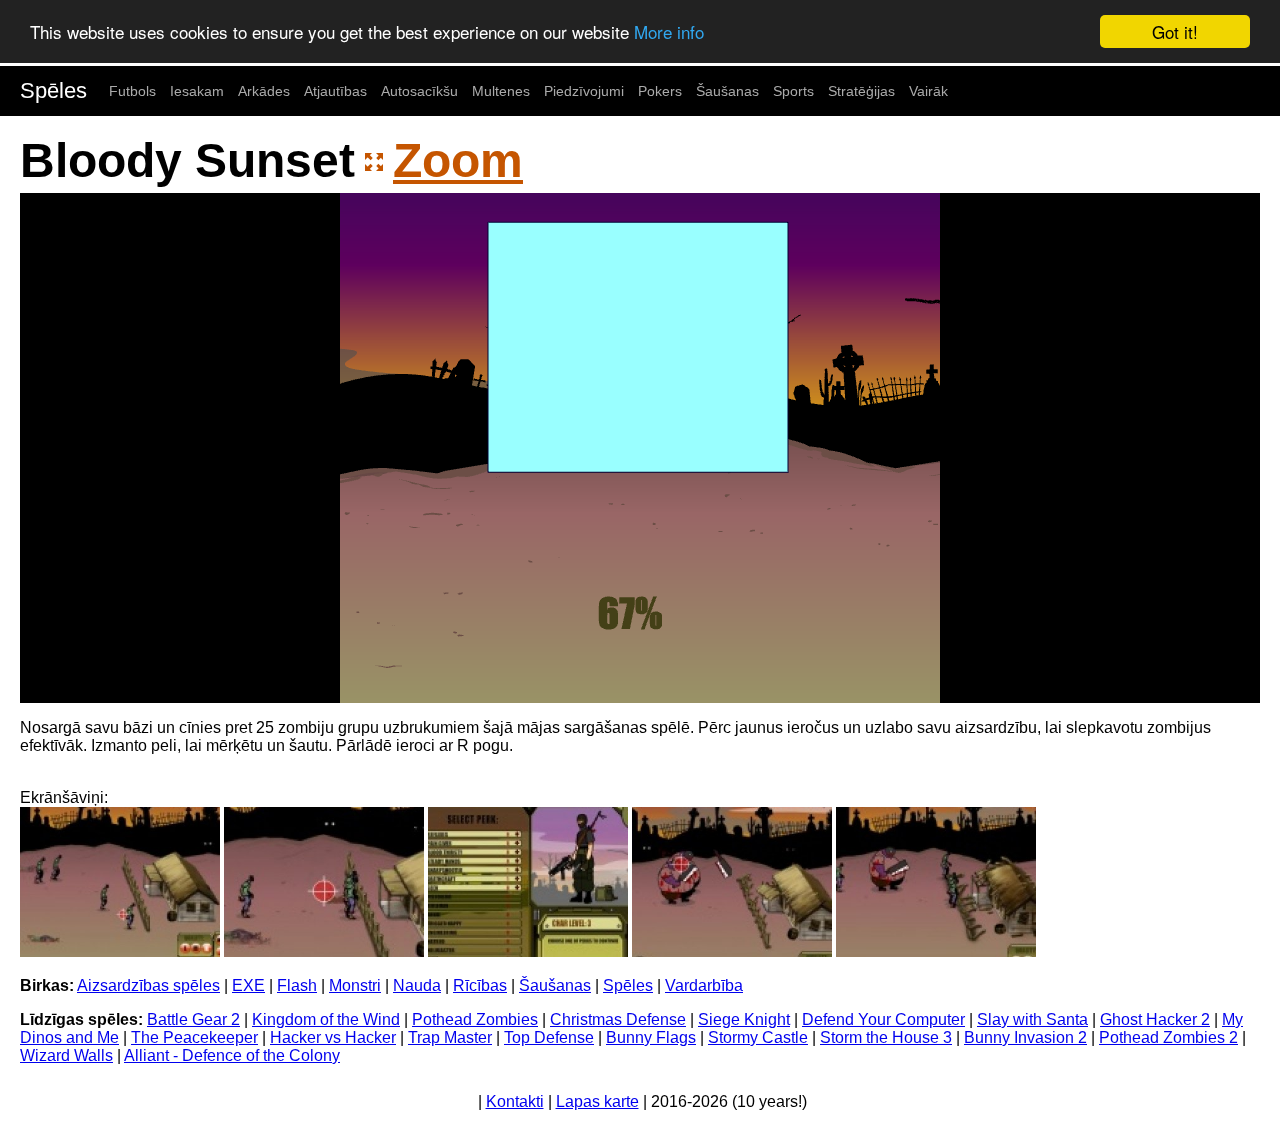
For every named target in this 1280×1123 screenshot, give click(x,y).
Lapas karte (597, 1101)
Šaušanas (727, 91)
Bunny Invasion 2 (1025, 1037)
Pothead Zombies (475, 1019)
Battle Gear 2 (193, 1019)
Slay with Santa (1032, 1019)
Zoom (458, 160)
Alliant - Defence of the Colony (232, 1055)
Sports (793, 91)
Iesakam (197, 91)
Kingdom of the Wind (326, 1019)
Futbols (132, 91)
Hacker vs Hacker (333, 1037)
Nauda (417, 985)
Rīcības (480, 985)
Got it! (1175, 31)
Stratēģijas (861, 91)
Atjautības (335, 91)
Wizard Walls (66, 1055)
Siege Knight (744, 1019)
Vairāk (928, 91)
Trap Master (450, 1037)
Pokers (660, 91)
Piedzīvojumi (584, 91)
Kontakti (515, 1101)
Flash (297, 985)
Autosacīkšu (419, 91)
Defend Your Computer (883, 1019)
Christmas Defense (618, 1019)
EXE (248, 985)
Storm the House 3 (886, 1037)
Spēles (53, 90)
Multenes (501, 91)
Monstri (355, 985)
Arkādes (264, 91)
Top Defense (549, 1037)
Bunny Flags (651, 1037)
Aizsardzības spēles (148, 985)
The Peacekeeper (194, 1037)
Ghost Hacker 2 (1155, 1019)
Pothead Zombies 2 (1168, 1037)
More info (669, 32)
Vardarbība (704, 985)
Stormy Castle (758, 1037)
